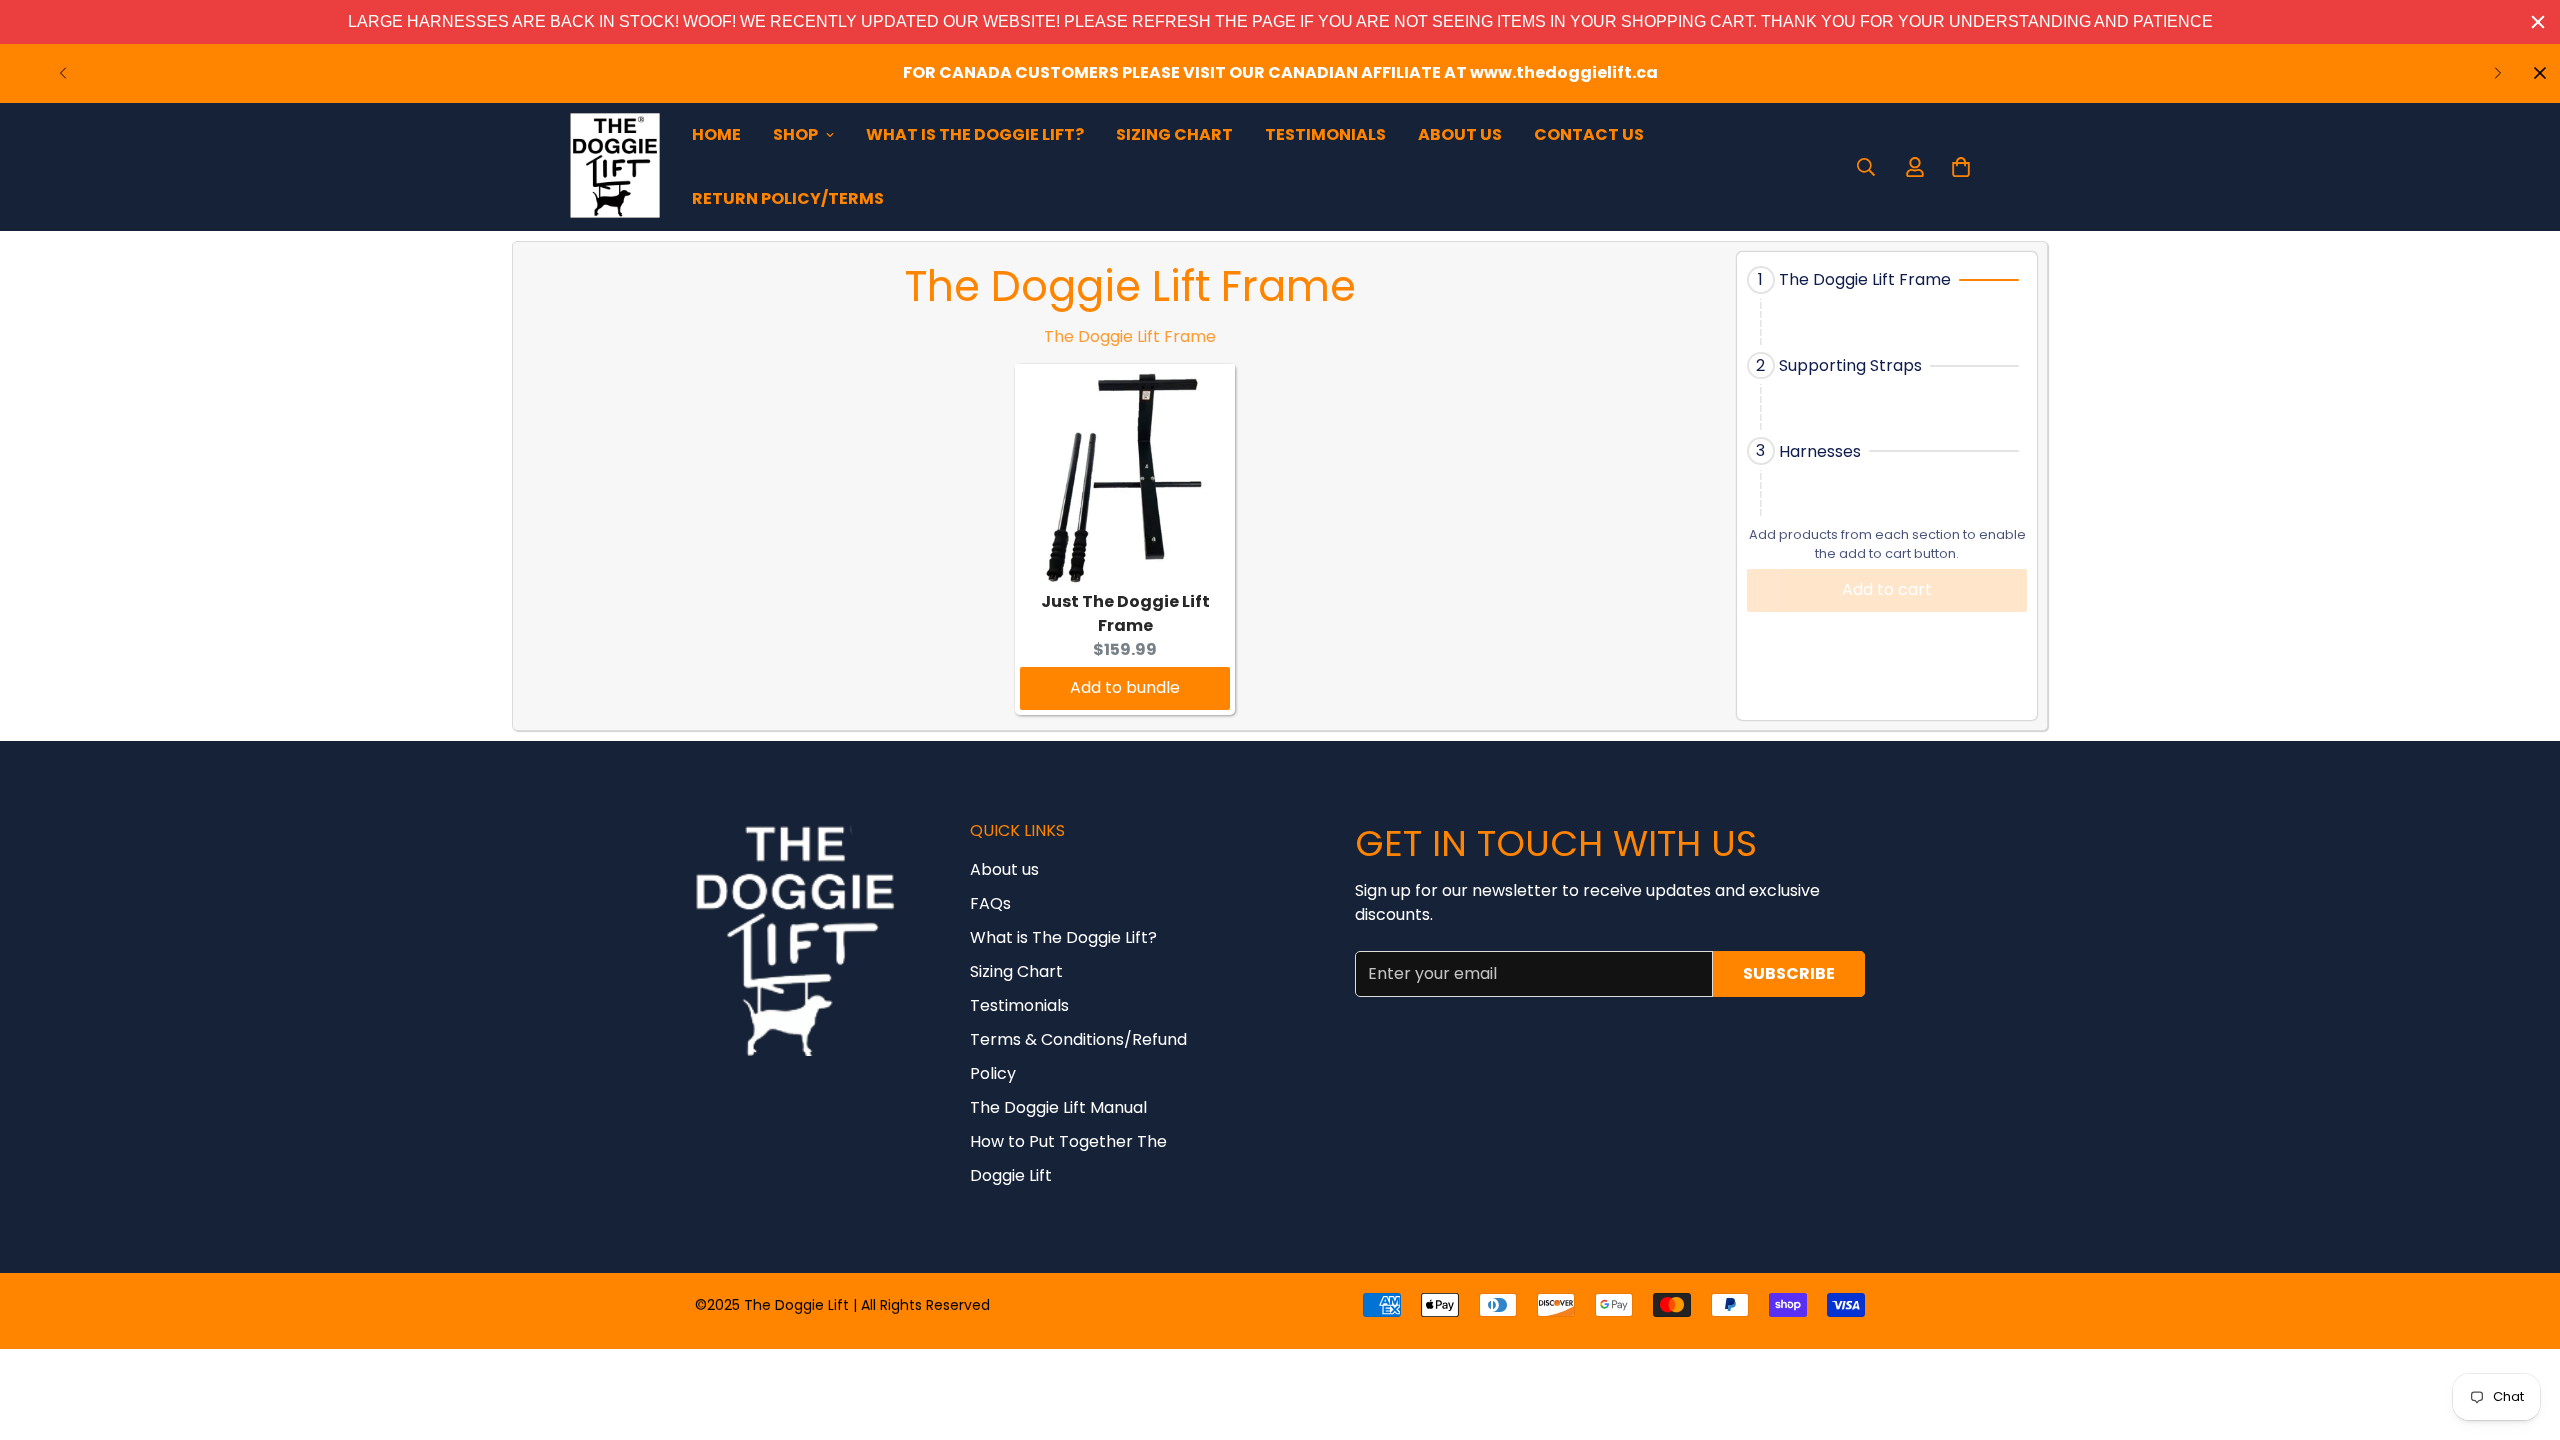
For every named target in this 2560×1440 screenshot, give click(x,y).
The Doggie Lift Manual (1058, 1107)
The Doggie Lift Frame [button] (1865, 279)
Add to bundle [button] (1125, 687)
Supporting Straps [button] (1850, 365)
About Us (1460, 134)
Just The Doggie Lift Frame (1125, 613)
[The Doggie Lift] (615, 167)
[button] (1887, 280)
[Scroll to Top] (2521, 1331)
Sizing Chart (1174, 134)
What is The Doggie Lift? (975, 134)
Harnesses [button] (1820, 451)
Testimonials (1325, 134)
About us (1004, 869)
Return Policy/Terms (788, 198)
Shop (795, 134)
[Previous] (62, 73)
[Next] (2497, 73)
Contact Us (1589, 134)
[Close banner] (2538, 22)
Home (716, 134)
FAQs (990, 903)
